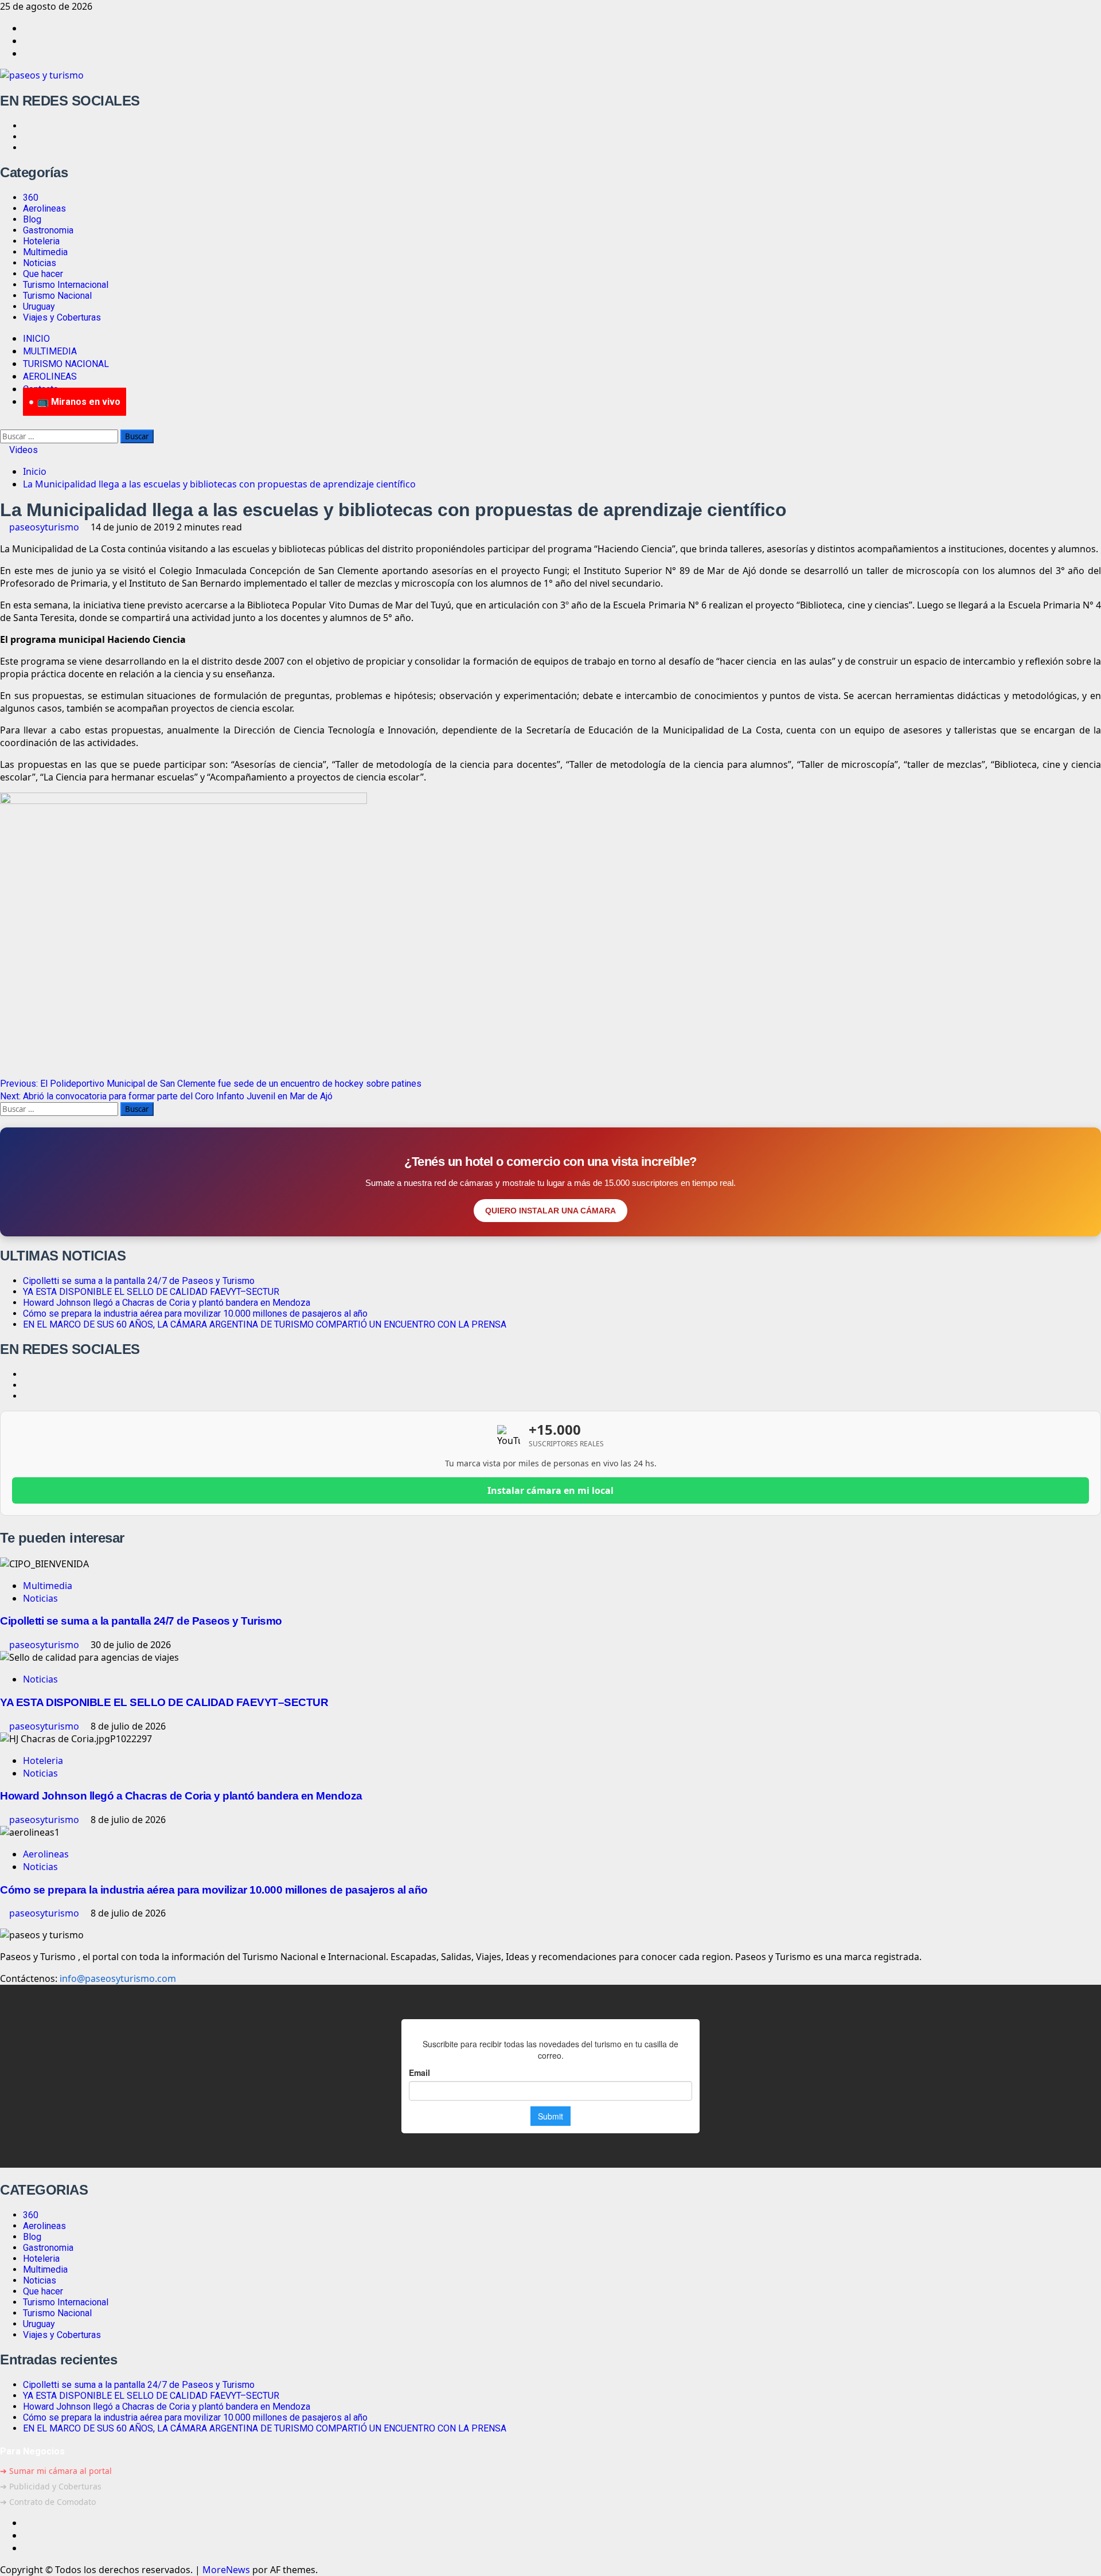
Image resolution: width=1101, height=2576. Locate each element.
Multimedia (45, 252)
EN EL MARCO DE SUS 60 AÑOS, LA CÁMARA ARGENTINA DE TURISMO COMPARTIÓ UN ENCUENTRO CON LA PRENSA (265, 1324)
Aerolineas (44, 208)
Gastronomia (48, 230)
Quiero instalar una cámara (550, 1211)
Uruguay (39, 307)
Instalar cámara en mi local (550, 1490)
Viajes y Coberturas (62, 317)
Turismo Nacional (57, 296)
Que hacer (43, 274)
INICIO (36, 339)
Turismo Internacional (66, 285)
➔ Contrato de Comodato (48, 2502)
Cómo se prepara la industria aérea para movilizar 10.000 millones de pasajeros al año (195, 1314)
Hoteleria (41, 241)
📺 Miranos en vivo (79, 402)
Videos (22, 450)
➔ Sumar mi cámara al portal (56, 2471)
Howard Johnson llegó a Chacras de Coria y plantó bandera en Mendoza (167, 1303)
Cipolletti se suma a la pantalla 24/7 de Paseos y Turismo (139, 1281)
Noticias (40, 263)
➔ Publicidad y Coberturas (51, 2486)
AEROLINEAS (50, 376)
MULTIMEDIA (50, 351)
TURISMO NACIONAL (66, 364)
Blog (32, 219)
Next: (166, 1096)
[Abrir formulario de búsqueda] (3, 423)
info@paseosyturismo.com (118, 1978)
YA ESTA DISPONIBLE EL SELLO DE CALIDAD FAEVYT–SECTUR (151, 1292)
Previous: (211, 1084)
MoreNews (226, 2570)
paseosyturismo (45, 527)
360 (31, 198)
